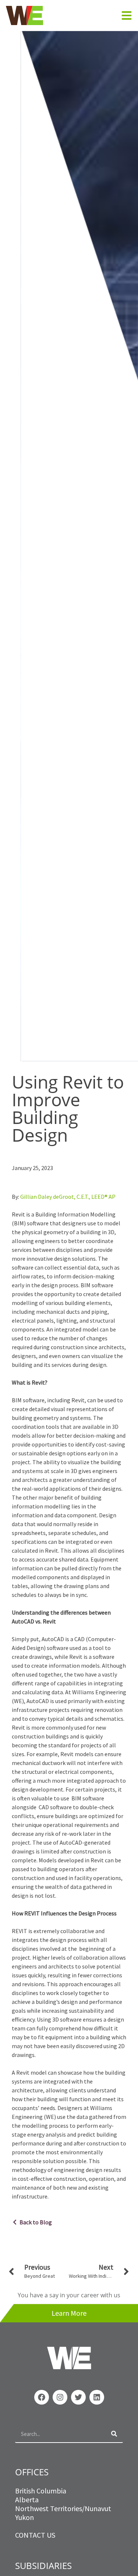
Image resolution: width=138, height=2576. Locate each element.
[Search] (114, 2434)
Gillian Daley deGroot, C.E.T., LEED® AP (68, 1197)
